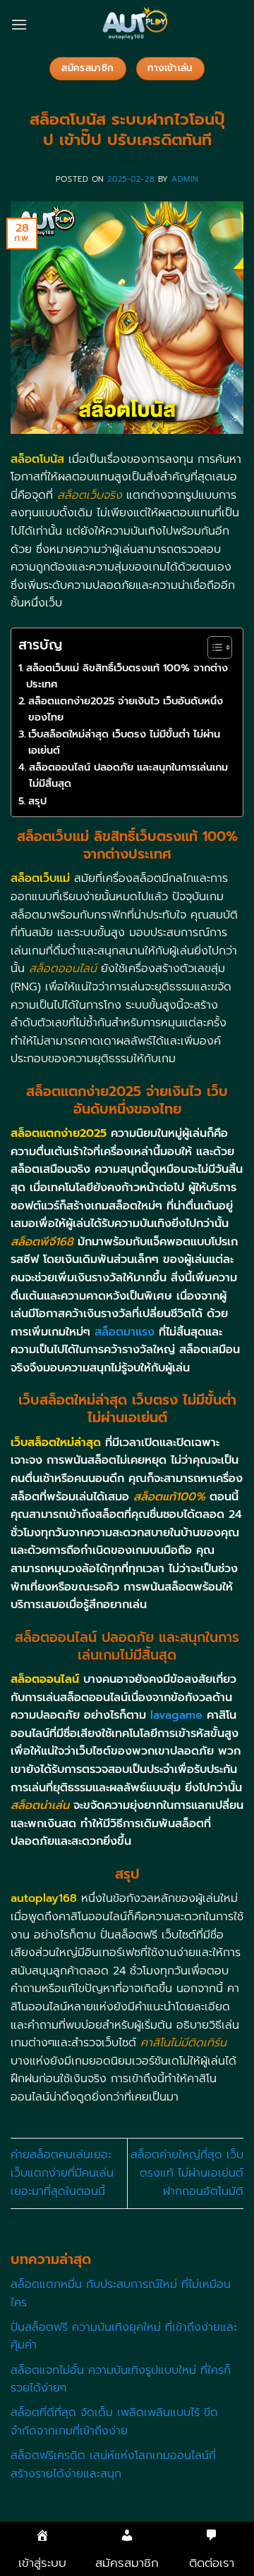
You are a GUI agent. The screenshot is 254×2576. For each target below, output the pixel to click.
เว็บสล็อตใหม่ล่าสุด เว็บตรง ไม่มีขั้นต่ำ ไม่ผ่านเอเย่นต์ (124, 742)
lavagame (176, 1715)
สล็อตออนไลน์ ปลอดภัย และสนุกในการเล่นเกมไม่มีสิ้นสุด (128, 775)
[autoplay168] (135, 25)
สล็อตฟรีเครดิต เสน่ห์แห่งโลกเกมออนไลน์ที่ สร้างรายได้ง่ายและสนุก (113, 2465)
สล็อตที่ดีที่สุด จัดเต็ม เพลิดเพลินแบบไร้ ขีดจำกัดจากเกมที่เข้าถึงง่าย (114, 2422)
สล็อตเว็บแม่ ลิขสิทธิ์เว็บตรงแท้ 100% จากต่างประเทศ (127, 676)
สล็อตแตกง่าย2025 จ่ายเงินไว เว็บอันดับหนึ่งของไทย (126, 709)
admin (185, 179)
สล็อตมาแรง (122, 1332)
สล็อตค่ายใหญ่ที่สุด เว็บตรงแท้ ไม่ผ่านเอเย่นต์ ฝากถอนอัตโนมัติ (187, 2173)
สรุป (37, 801)
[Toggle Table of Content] (213, 647)
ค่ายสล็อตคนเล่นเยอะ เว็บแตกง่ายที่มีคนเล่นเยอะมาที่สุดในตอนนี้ (62, 2173)
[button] (19, 24)
